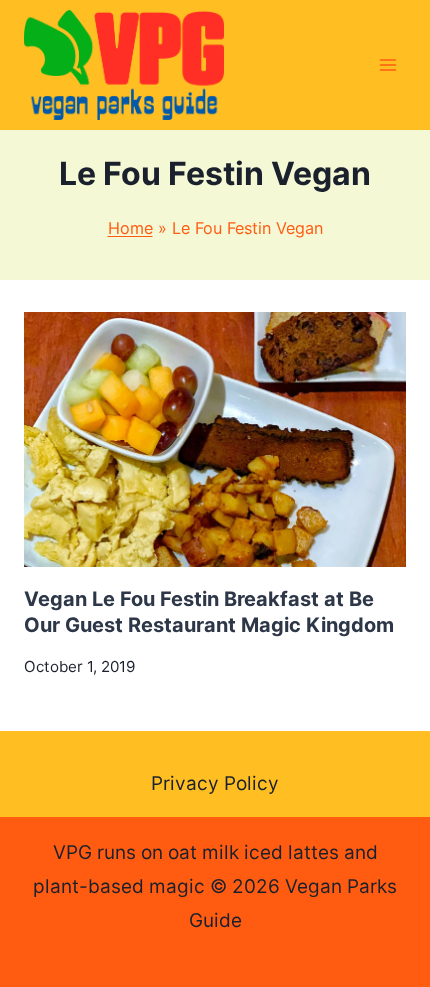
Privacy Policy (215, 783)
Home (130, 228)
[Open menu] (387, 64)
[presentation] (215, 439)
